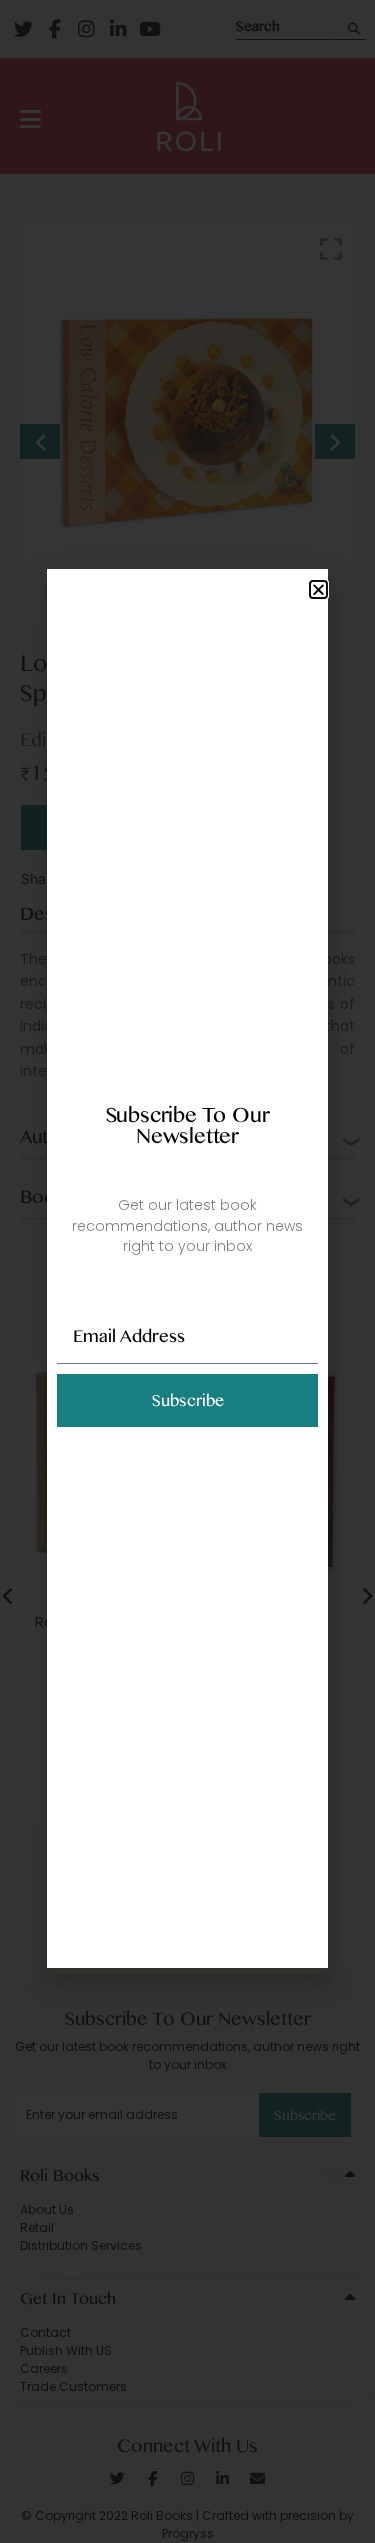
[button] (318, 589)
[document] (187, 1271)
